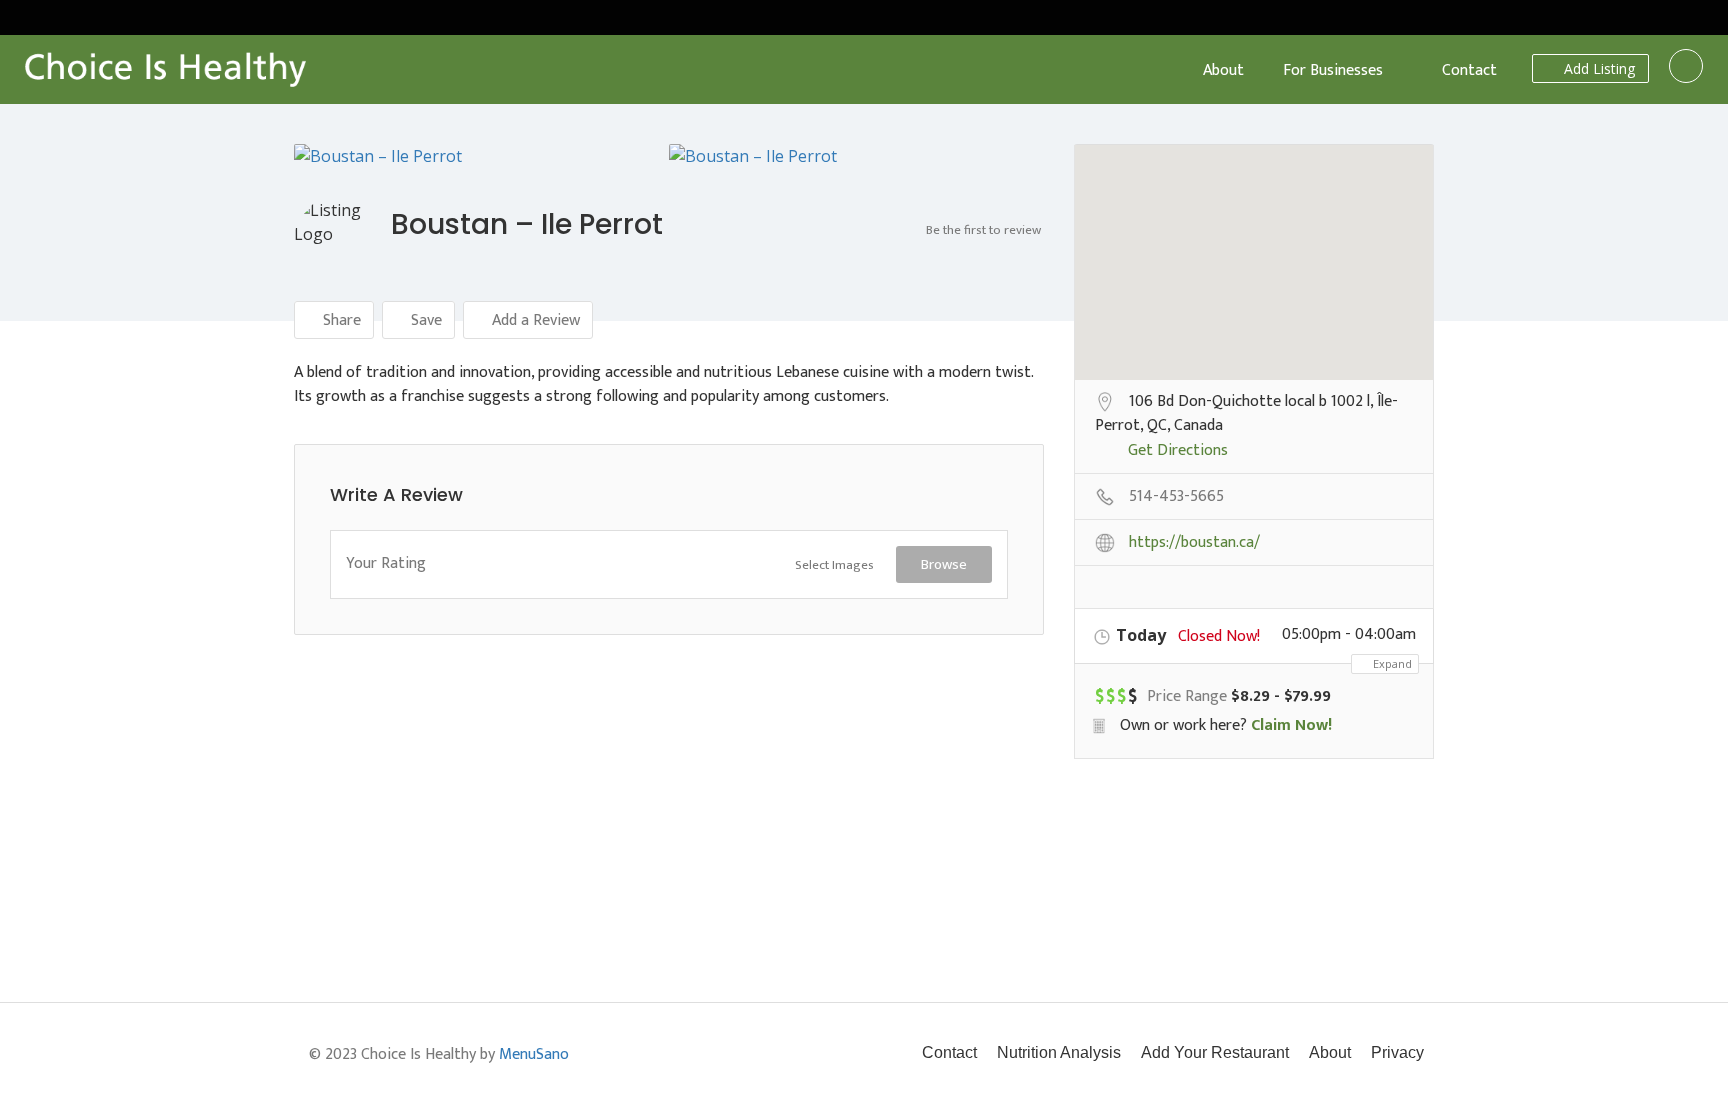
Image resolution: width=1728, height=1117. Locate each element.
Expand (1391, 663)
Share (340, 320)
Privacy (1397, 1052)
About (1223, 70)
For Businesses (1333, 70)
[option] (481, 156)
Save (424, 320)
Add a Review (534, 320)
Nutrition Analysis (1059, 1052)
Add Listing (1597, 68)
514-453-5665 (1176, 498)
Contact (1469, 70)
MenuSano (534, 1054)
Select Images (834, 565)
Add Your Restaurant (1215, 1052)
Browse (944, 564)
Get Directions (1178, 452)
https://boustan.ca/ (1194, 544)
